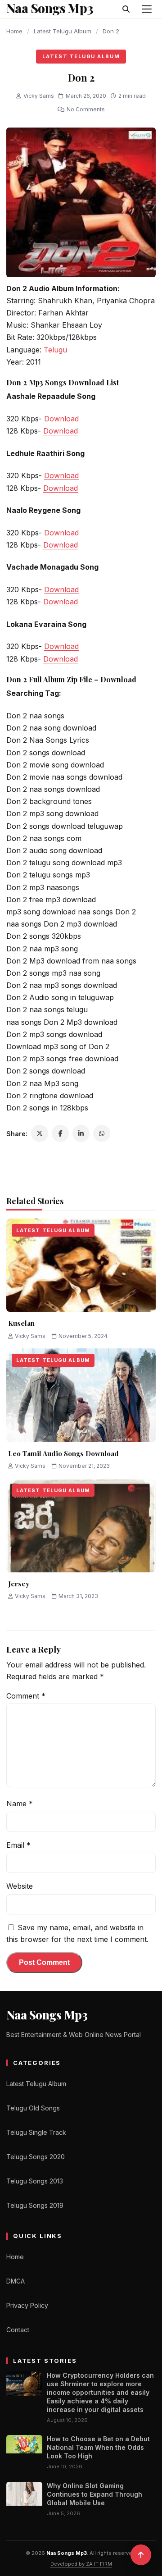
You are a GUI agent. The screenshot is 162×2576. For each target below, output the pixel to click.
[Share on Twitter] (40, 1133)
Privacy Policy (27, 2305)
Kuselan (21, 1323)
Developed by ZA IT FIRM (81, 2564)
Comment (26, 1696)
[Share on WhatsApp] (102, 1133)
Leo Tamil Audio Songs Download (63, 1453)
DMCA (16, 2281)
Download (61, 419)
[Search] (126, 9)
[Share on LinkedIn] (81, 1133)
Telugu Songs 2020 (36, 2157)
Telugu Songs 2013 (35, 2181)
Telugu (55, 350)
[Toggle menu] (147, 9)
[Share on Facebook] (60, 1133)
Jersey (19, 1584)
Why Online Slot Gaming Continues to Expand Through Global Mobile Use (94, 2494)
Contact (18, 2330)
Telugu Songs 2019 (35, 2205)
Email (18, 1845)
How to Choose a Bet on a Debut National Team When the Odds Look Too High (98, 2447)
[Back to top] (141, 2555)
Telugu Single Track (36, 2132)
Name (20, 1804)
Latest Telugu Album (63, 31)
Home (14, 31)
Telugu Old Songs (33, 2108)
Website (20, 1886)
